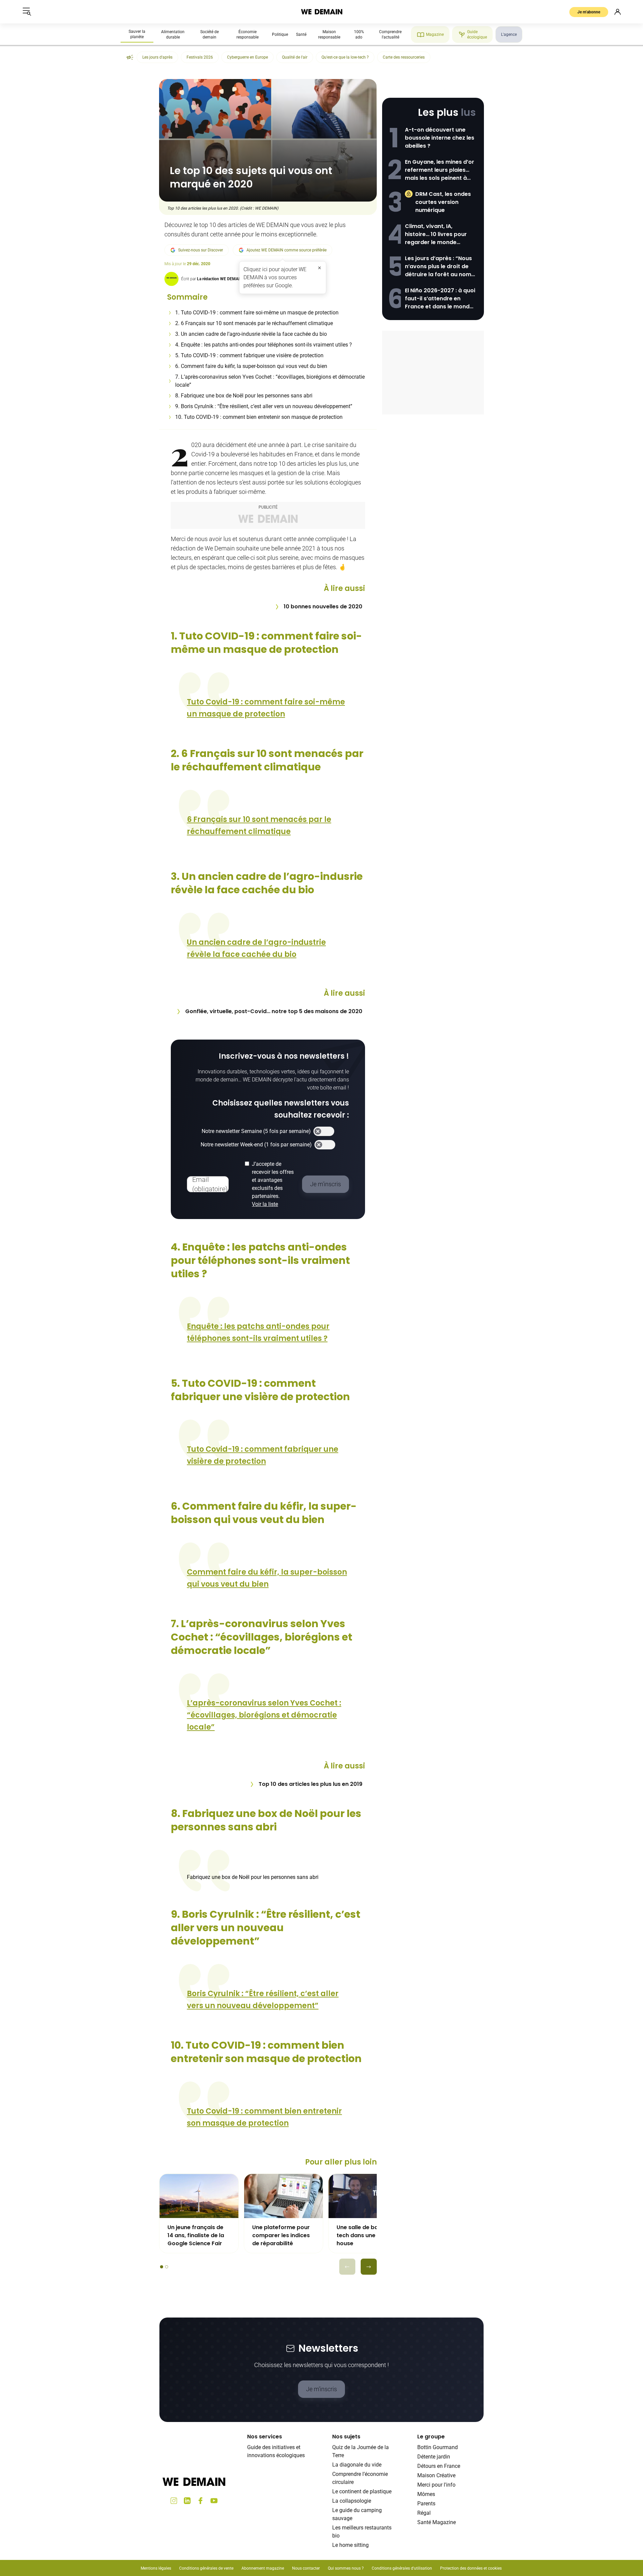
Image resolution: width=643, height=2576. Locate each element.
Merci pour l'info (436, 2485)
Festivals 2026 (200, 57)
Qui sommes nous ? (346, 2568)
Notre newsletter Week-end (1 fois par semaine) (256, 1145)
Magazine (435, 34)
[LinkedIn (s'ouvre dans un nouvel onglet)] (187, 2501)
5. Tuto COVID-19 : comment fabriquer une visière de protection (250, 355)
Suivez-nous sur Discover (201, 250)
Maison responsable (329, 34)
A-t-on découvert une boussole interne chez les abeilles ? (440, 138)
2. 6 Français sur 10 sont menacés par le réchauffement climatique (254, 323)
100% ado (359, 34)
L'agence (509, 34)
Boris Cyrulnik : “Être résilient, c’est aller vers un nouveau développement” (263, 2000)
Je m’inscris (321, 2389)
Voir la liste (265, 1204)
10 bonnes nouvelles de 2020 (323, 607)
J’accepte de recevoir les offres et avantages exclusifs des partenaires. (273, 1184)
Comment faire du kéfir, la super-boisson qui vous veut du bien (267, 1578)
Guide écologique (477, 34)
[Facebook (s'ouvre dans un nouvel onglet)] (201, 2501)
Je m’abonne (589, 12)
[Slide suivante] (369, 2267)
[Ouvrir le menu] (27, 12)
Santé (301, 34)
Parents (426, 2504)
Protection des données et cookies (471, 2568)
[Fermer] (319, 268)
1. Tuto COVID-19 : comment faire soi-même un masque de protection (258, 313)
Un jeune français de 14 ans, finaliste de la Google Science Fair (196, 2235)
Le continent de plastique (362, 2491)
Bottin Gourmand (438, 2447)
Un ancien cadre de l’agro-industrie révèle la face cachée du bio (256, 948)
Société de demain (209, 34)
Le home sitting (350, 2545)
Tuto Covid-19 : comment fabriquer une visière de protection (263, 1455)
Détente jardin (434, 2457)
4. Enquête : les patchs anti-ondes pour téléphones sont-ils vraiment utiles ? (265, 345)
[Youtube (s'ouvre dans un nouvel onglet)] (214, 2501)
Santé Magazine (437, 2522)
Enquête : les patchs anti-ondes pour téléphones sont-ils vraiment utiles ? (258, 1332)
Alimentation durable (173, 34)
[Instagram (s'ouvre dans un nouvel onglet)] (174, 2501)
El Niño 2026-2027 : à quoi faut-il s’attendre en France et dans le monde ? (440, 299)
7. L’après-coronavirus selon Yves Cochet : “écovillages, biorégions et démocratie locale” (270, 381)
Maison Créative (436, 2475)
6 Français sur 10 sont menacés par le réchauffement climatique (259, 825)
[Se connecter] (618, 12)
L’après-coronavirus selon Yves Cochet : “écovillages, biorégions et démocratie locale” (264, 1715)
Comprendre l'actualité (390, 34)
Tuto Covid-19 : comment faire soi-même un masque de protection (266, 708)
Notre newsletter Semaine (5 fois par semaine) (256, 1131)
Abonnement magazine (263, 2568)
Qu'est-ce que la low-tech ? (345, 57)
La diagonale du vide (357, 2465)
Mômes (426, 2494)
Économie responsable (247, 34)
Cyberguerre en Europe (247, 57)
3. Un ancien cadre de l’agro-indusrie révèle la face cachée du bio (252, 334)
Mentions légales (156, 2568)
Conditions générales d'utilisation (402, 2568)
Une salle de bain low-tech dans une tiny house (367, 2235)
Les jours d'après (157, 57)
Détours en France (439, 2466)
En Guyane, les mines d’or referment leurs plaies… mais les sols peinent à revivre (440, 170)
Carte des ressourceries (404, 57)
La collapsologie (352, 2501)
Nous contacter (306, 2568)
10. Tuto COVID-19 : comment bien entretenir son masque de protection (260, 417)
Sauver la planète (137, 34)
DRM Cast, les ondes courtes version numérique (443, 202)
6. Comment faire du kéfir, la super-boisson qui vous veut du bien (253, 366)
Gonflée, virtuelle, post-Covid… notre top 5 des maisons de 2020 (274, 1011)
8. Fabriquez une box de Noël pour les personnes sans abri (244, 396)
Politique (280, 34)
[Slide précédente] (347, 2267)
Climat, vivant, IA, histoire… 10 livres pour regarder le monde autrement (436, 234)
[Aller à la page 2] (167, 2267)
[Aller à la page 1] (162, 2267)
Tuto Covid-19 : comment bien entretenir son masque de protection (264, 2117)
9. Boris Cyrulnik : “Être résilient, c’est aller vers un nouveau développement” (264, 406)
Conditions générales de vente (206, 2568)
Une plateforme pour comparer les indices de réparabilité (281, 2235)
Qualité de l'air (295, 57)
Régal (424, 2513)
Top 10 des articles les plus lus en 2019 (310, 1784)
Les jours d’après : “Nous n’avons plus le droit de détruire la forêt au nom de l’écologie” (438, 267)
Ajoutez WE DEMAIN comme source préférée (287, 250)
